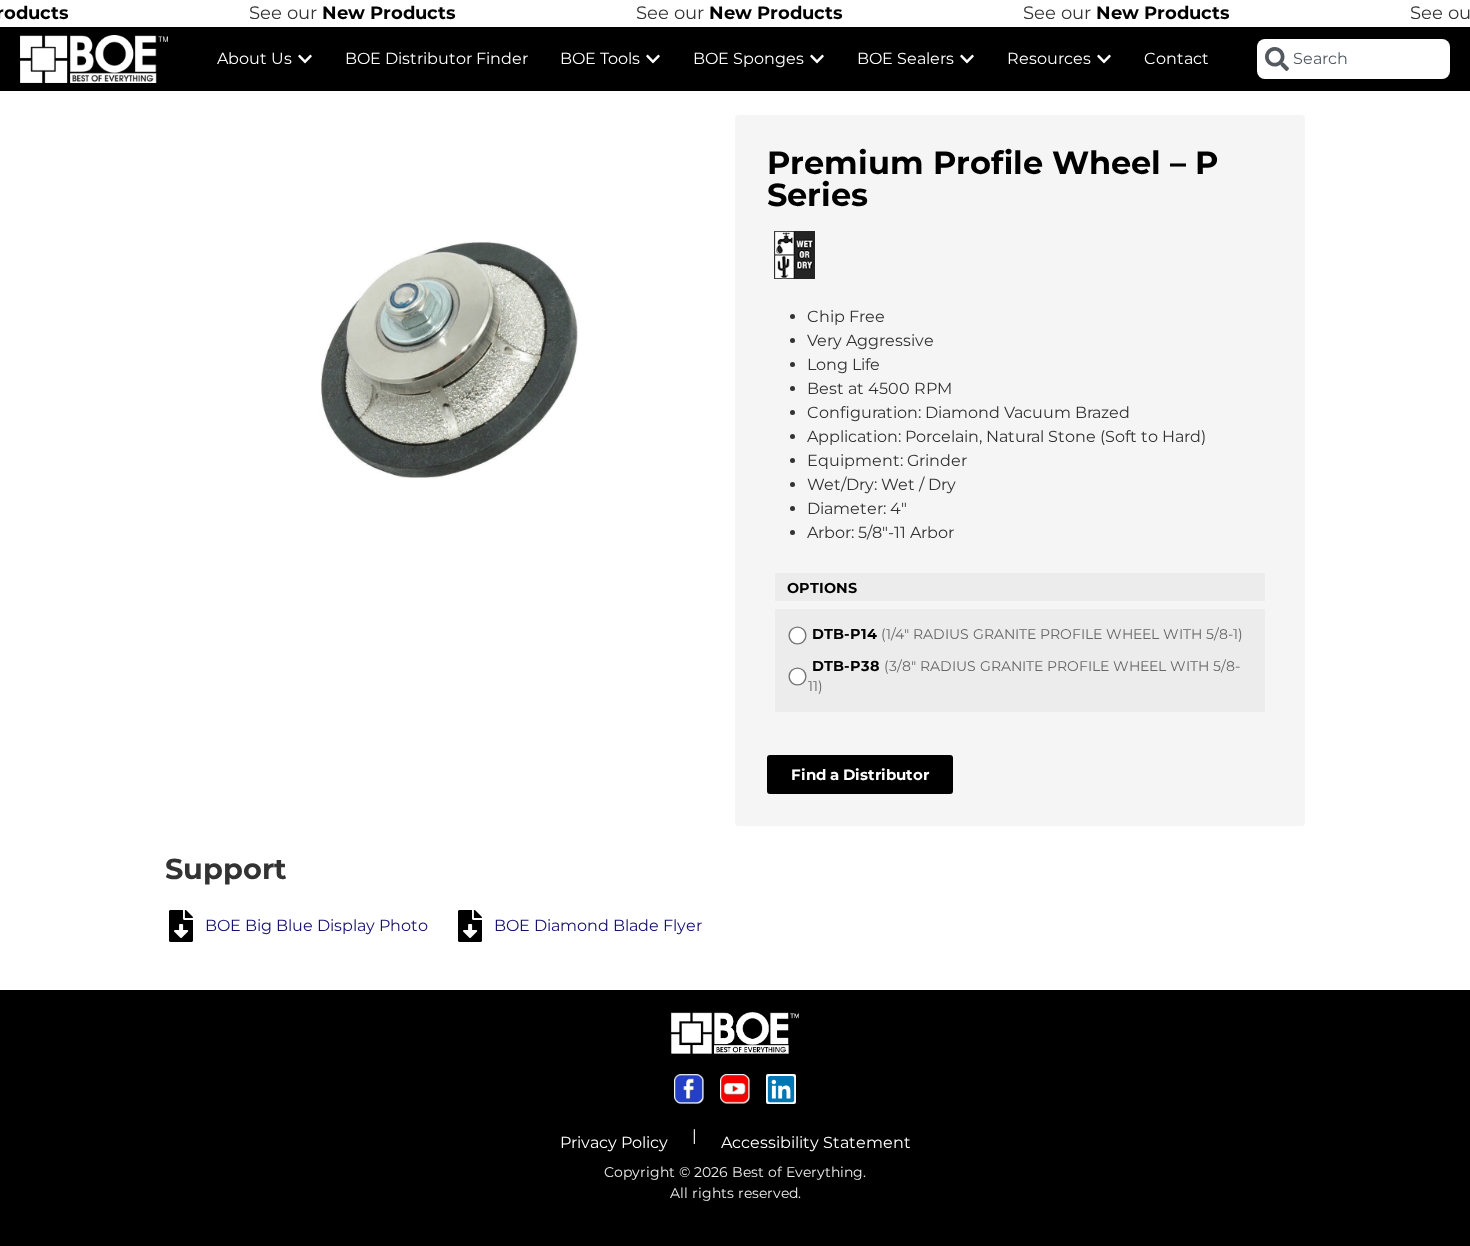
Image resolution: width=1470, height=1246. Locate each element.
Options (822, 588)
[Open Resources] (1104, 59)
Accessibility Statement (816, 1142)
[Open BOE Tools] (653, 59)
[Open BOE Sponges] (817, 59)
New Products (368, 13)
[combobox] (1353, 59)
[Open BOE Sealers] (967, 59)
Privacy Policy (614, 1142)
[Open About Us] (305, 59)
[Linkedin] (781, 1089)
